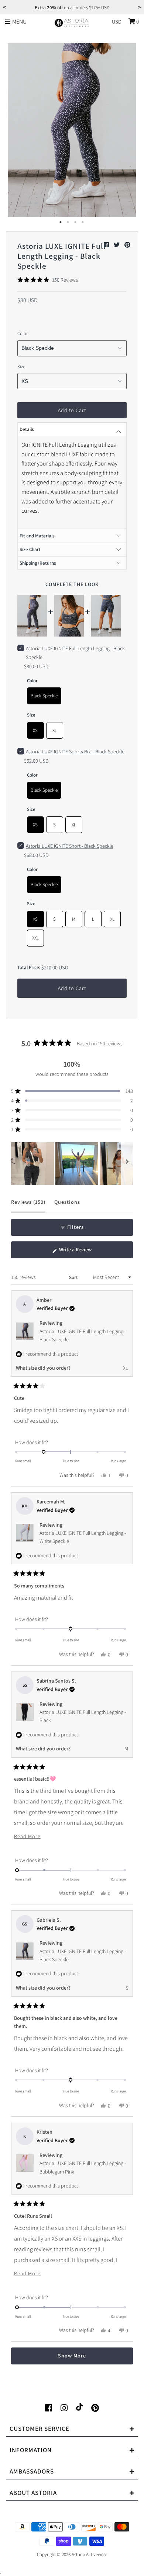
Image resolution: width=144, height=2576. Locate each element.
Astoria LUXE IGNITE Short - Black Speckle (70, 846)
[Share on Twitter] (117, 245)
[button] (48, 280)
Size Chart (30, 549)
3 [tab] (76, 222)
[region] (72, 1164)
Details (27, 429)
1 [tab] (61, 222)
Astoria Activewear (89, 2554)
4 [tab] (83, 222)
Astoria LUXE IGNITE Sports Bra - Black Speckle (75, 752)
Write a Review (84, 1252)
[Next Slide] (127, 1164)
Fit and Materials (37, 536)
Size (21, 367)
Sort (74, 1277)
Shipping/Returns (38, 563)
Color (23, 333)
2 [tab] (68, 222)
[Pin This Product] (127, 245)
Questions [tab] (67, 1205)
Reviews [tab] (28, 1205)
